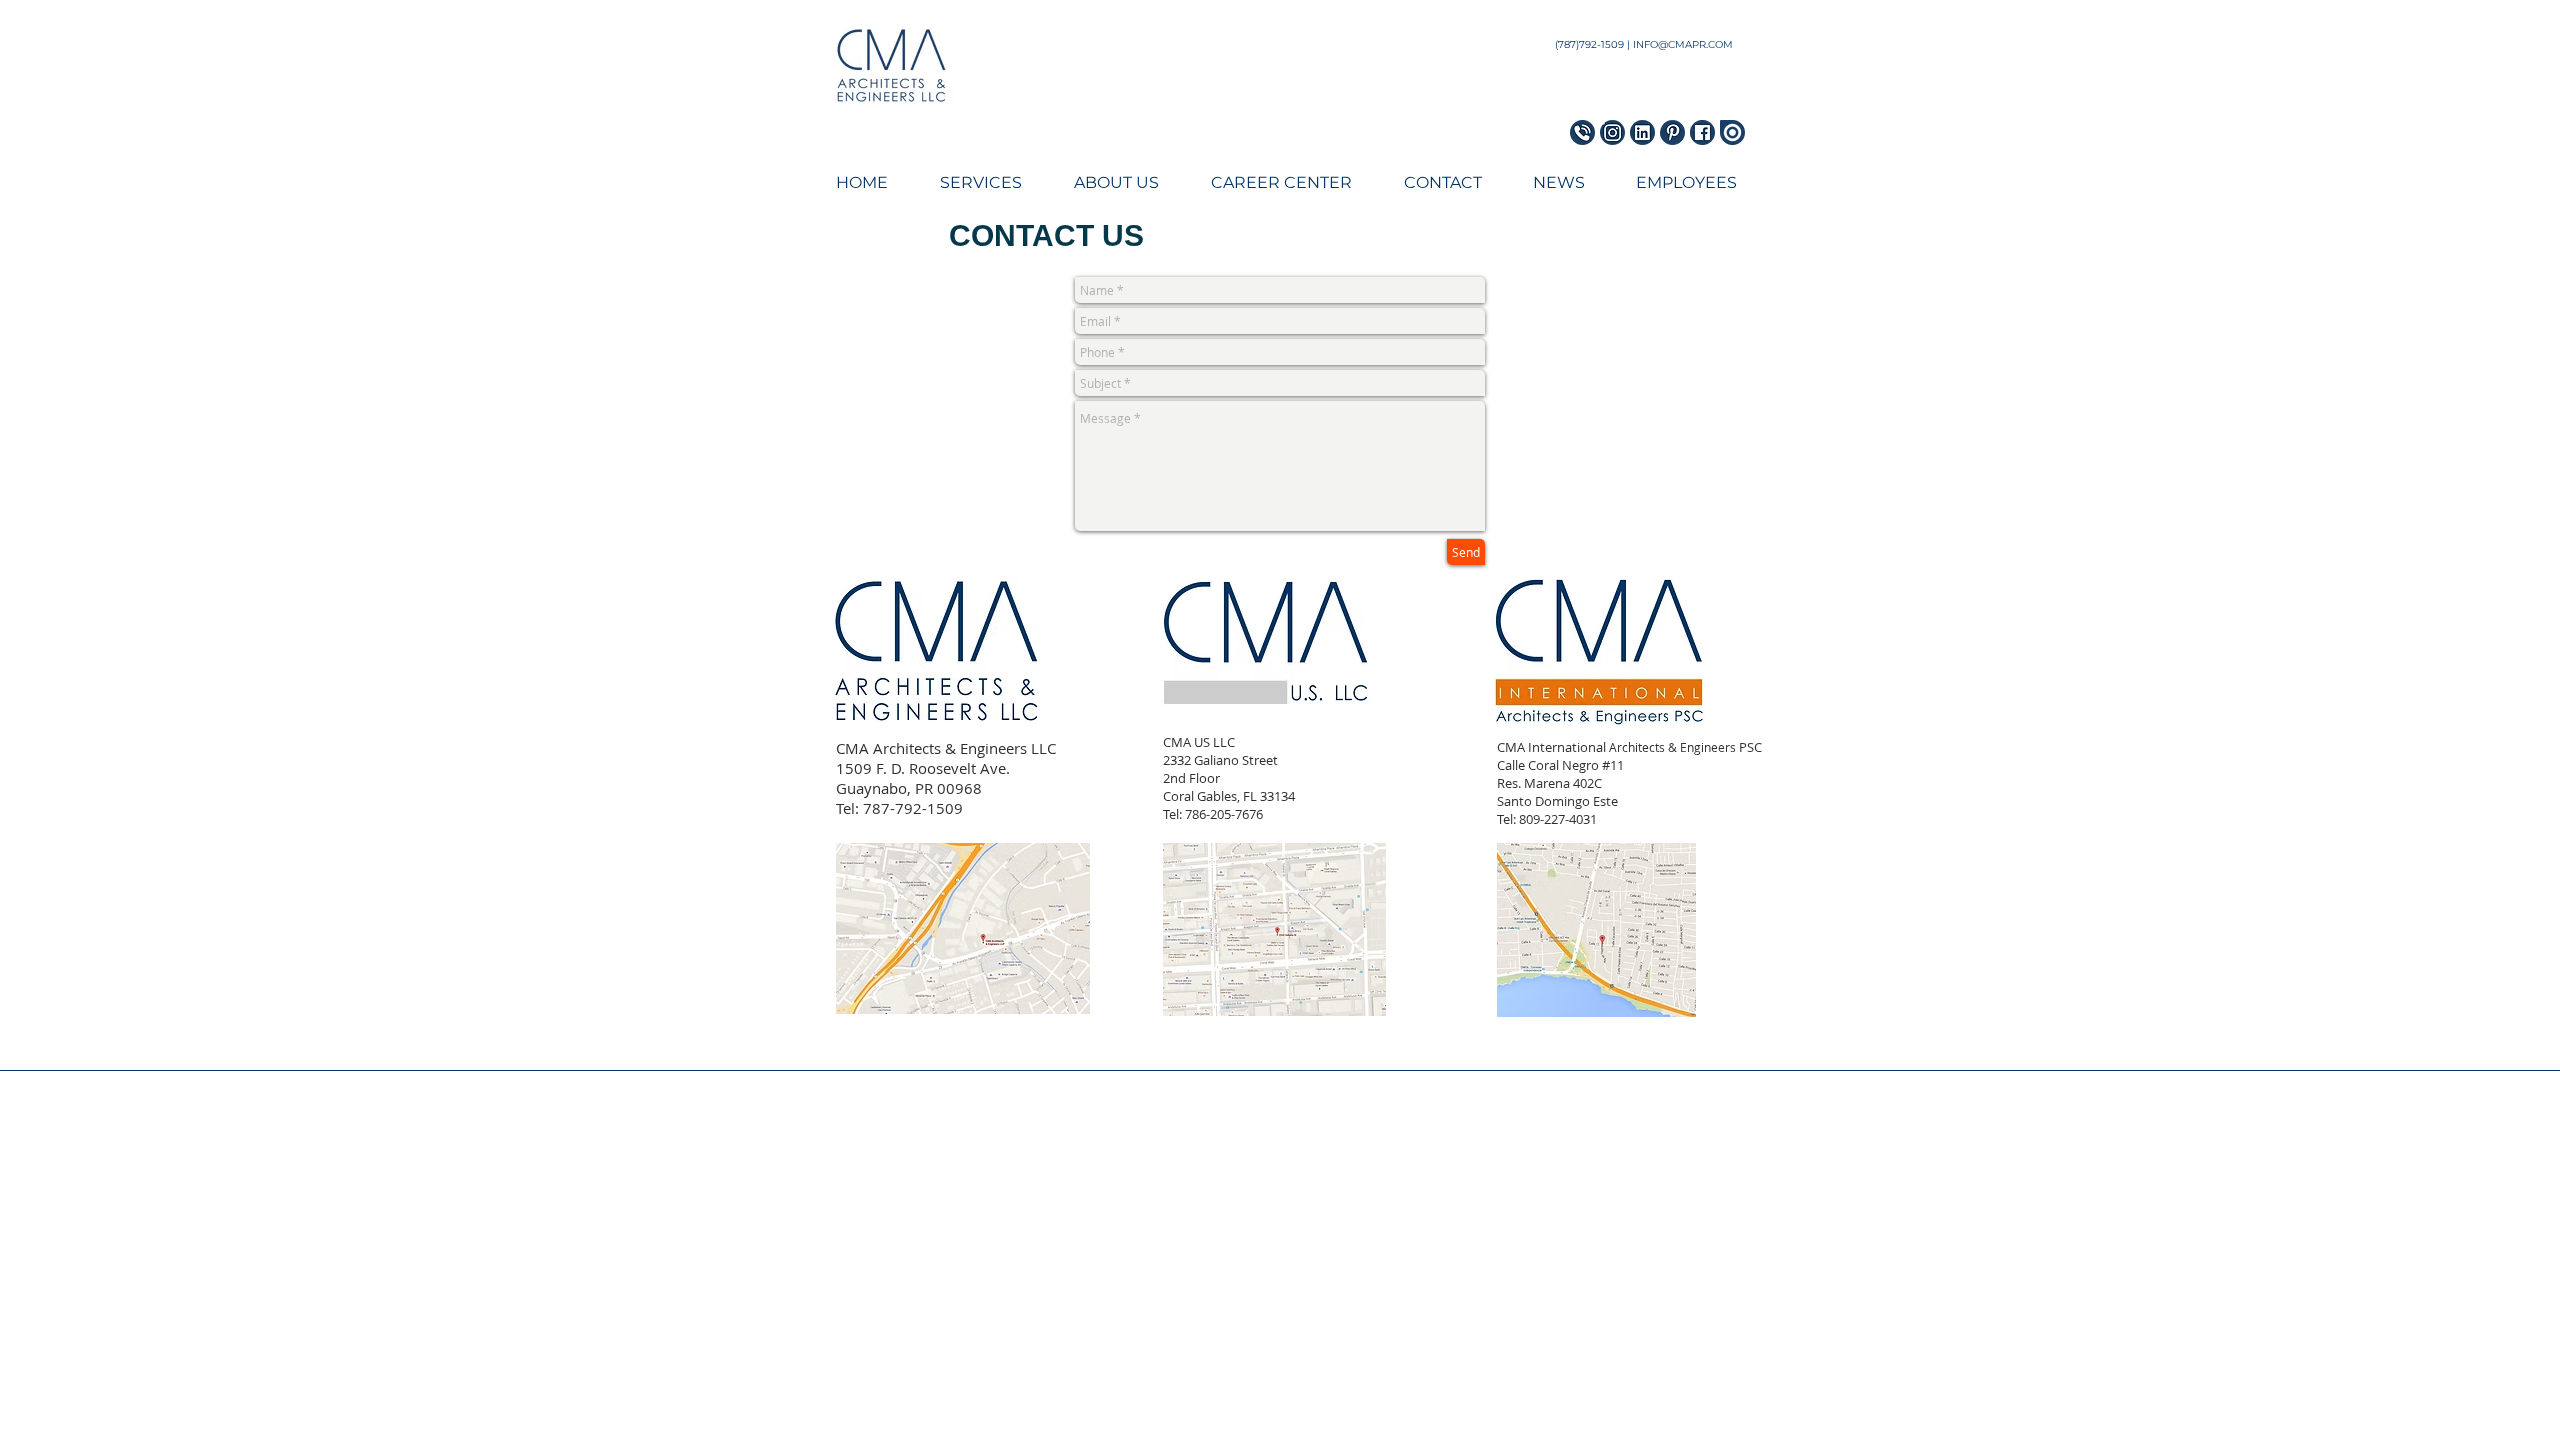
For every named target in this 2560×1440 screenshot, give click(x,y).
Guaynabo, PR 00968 (909, 788)
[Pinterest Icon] (1672, 132)
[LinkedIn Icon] (1642, 132)
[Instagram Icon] (1612, 132)
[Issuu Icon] (1732, 132)
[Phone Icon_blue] (1582, 132)
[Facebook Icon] (1702, 132)
